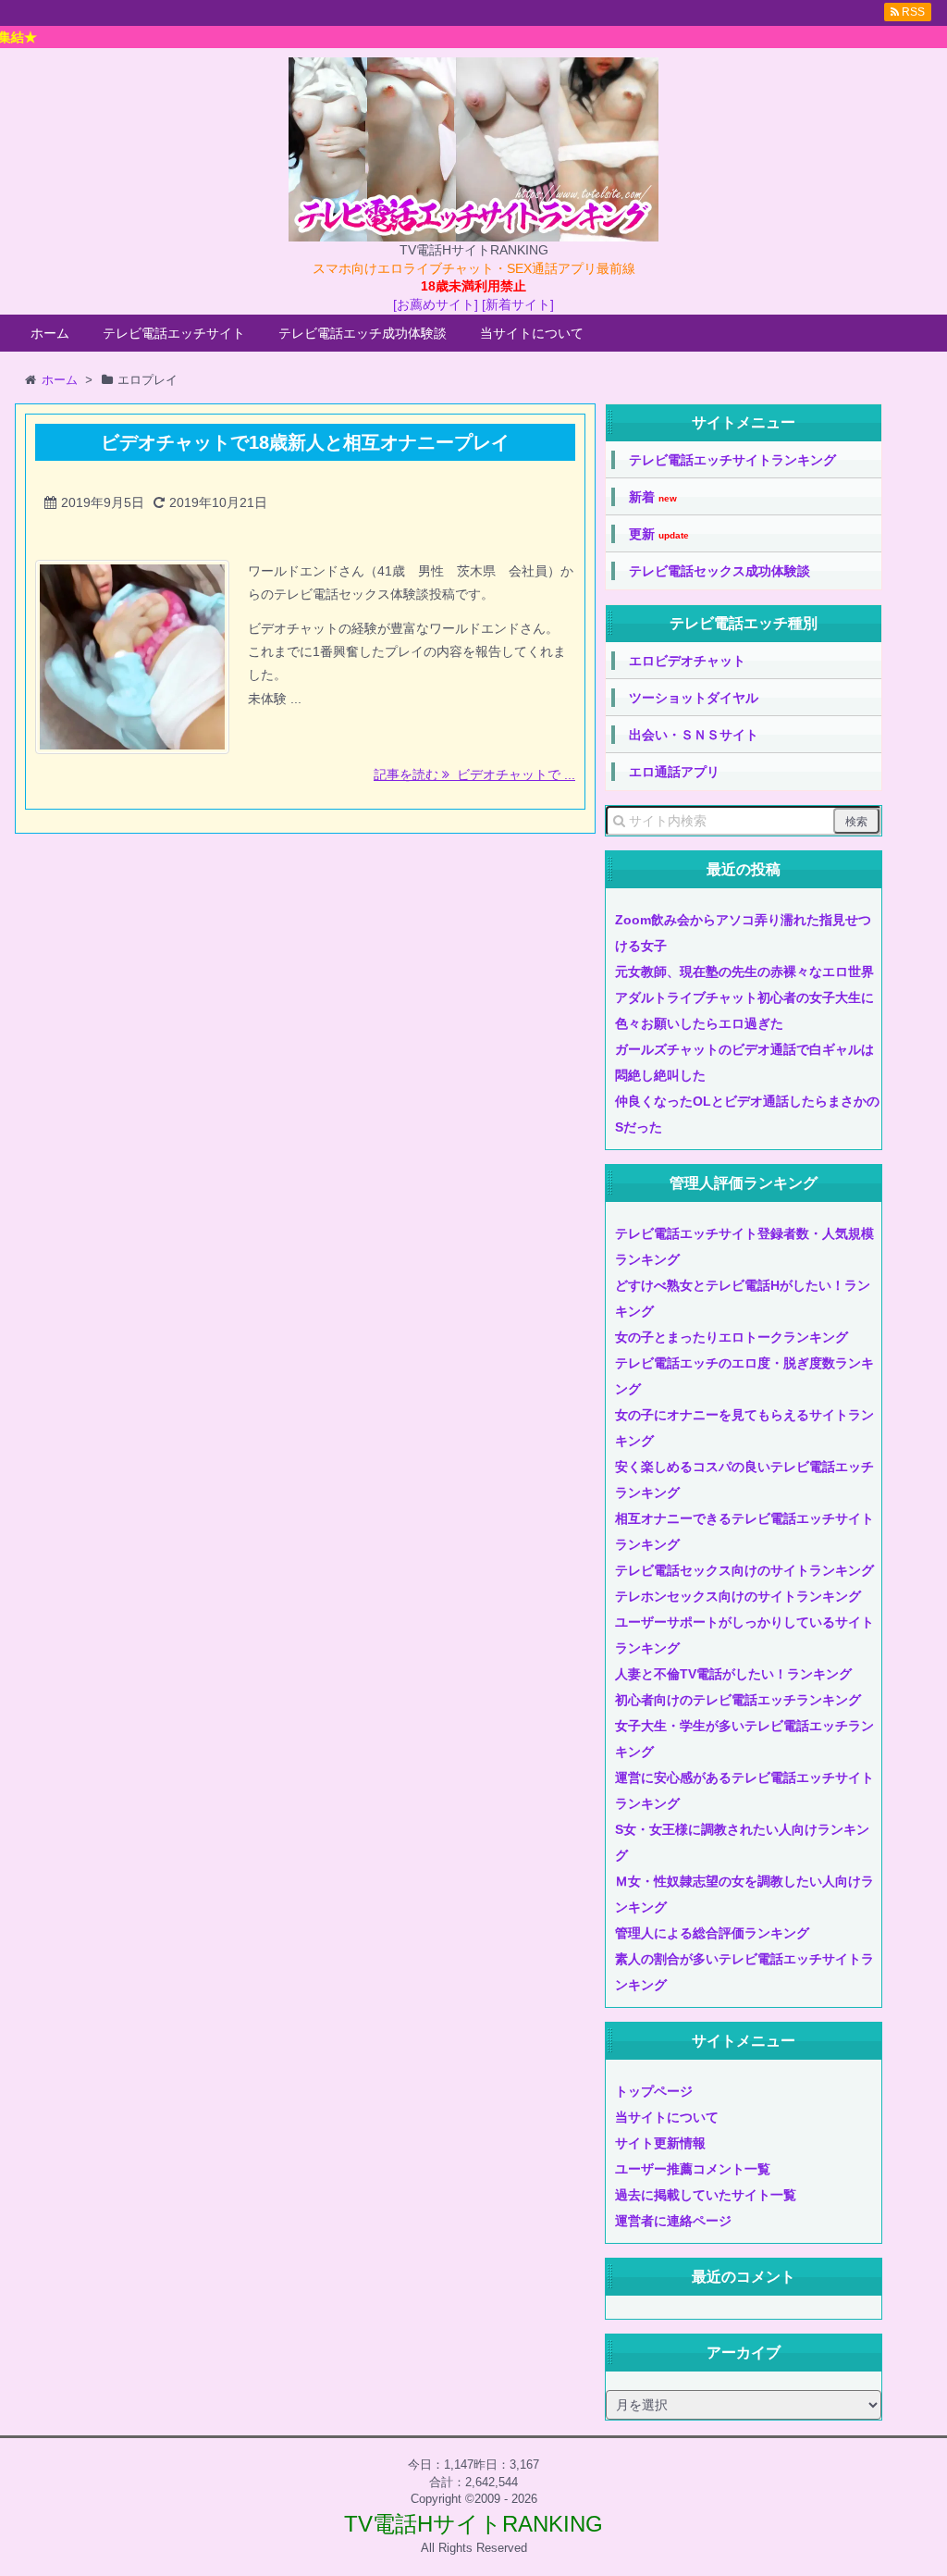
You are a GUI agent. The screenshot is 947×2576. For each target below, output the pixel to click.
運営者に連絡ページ (673, 2221)
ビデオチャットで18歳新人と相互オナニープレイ (305, 442)
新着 (653, 497)
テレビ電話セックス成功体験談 (719, 571)
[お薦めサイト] (436, 304)
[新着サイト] (518, 304)
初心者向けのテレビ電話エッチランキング (738, 1700)
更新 (659, 534)
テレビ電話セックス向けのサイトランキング (744, 1570)
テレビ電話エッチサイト (174, 333)
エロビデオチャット (687, 661)
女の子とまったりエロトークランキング (732, 1337)
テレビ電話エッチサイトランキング (732, 460)
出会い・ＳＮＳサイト (694, 735)
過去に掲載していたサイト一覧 (706, 2195)
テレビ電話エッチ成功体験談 (363, 333)
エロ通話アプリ (674, 772)
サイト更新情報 (660, 2143)
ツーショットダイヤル (694, 698)
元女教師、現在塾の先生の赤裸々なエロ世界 (744, 972)
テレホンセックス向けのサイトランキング (738, 1596)
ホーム (50, 333)
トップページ (654, 2091)
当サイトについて (532, 333)
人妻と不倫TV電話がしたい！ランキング (733, 1674)
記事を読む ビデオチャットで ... (474, 774)
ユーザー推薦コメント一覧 (693, 2169)
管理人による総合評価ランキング (712, 1933)
